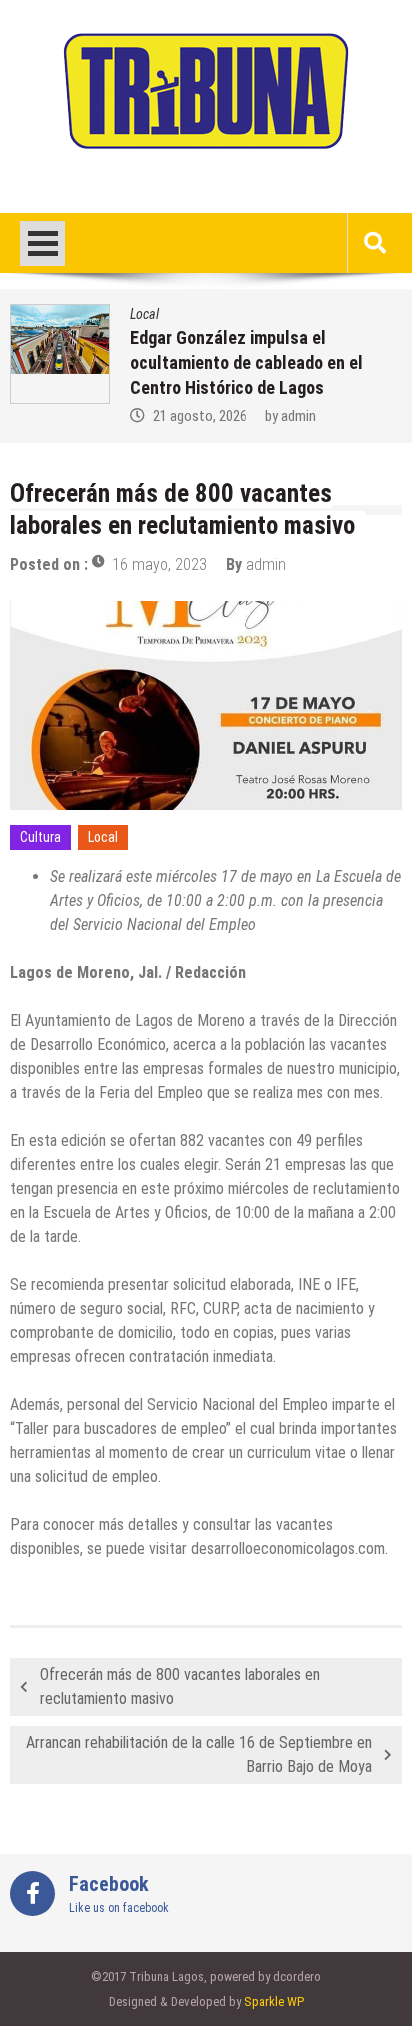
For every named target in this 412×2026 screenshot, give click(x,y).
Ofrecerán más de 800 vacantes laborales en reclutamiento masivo (180, 1686)
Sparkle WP (274, 2001)
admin (298, 416)
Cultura (40, 837)
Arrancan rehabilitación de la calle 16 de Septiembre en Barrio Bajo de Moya (199, 1754)
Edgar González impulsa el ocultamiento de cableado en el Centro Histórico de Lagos (246, 362)
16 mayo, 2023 (159, 564)
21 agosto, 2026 (200, 416)
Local (144, 314)
